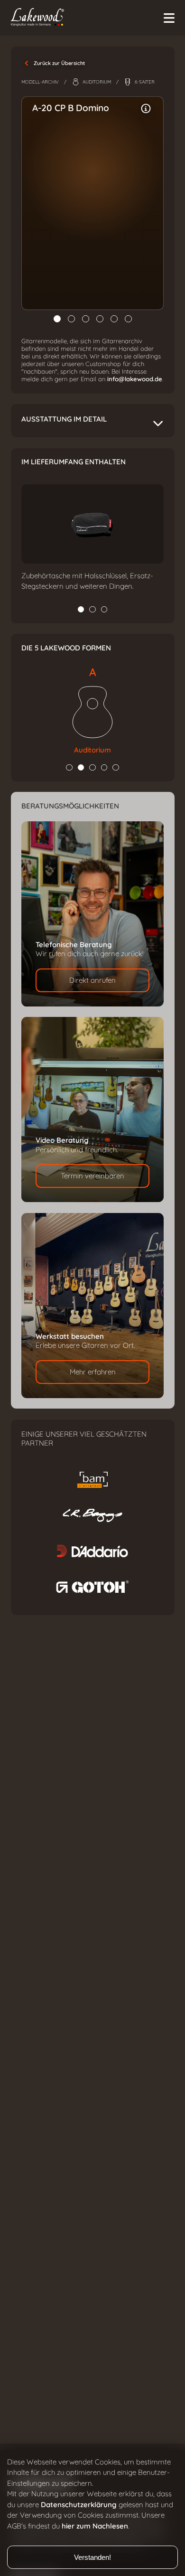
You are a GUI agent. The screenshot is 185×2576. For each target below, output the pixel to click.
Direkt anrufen (92, 980)
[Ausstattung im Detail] (146, 109)
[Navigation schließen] (169, 18)
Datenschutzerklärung (79, 2505)
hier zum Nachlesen (95, 2526)
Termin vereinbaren (92, 1176)
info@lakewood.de (135, 379)
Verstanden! (92, 2557)
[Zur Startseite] (89, 18)
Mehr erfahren (93, 1372)
